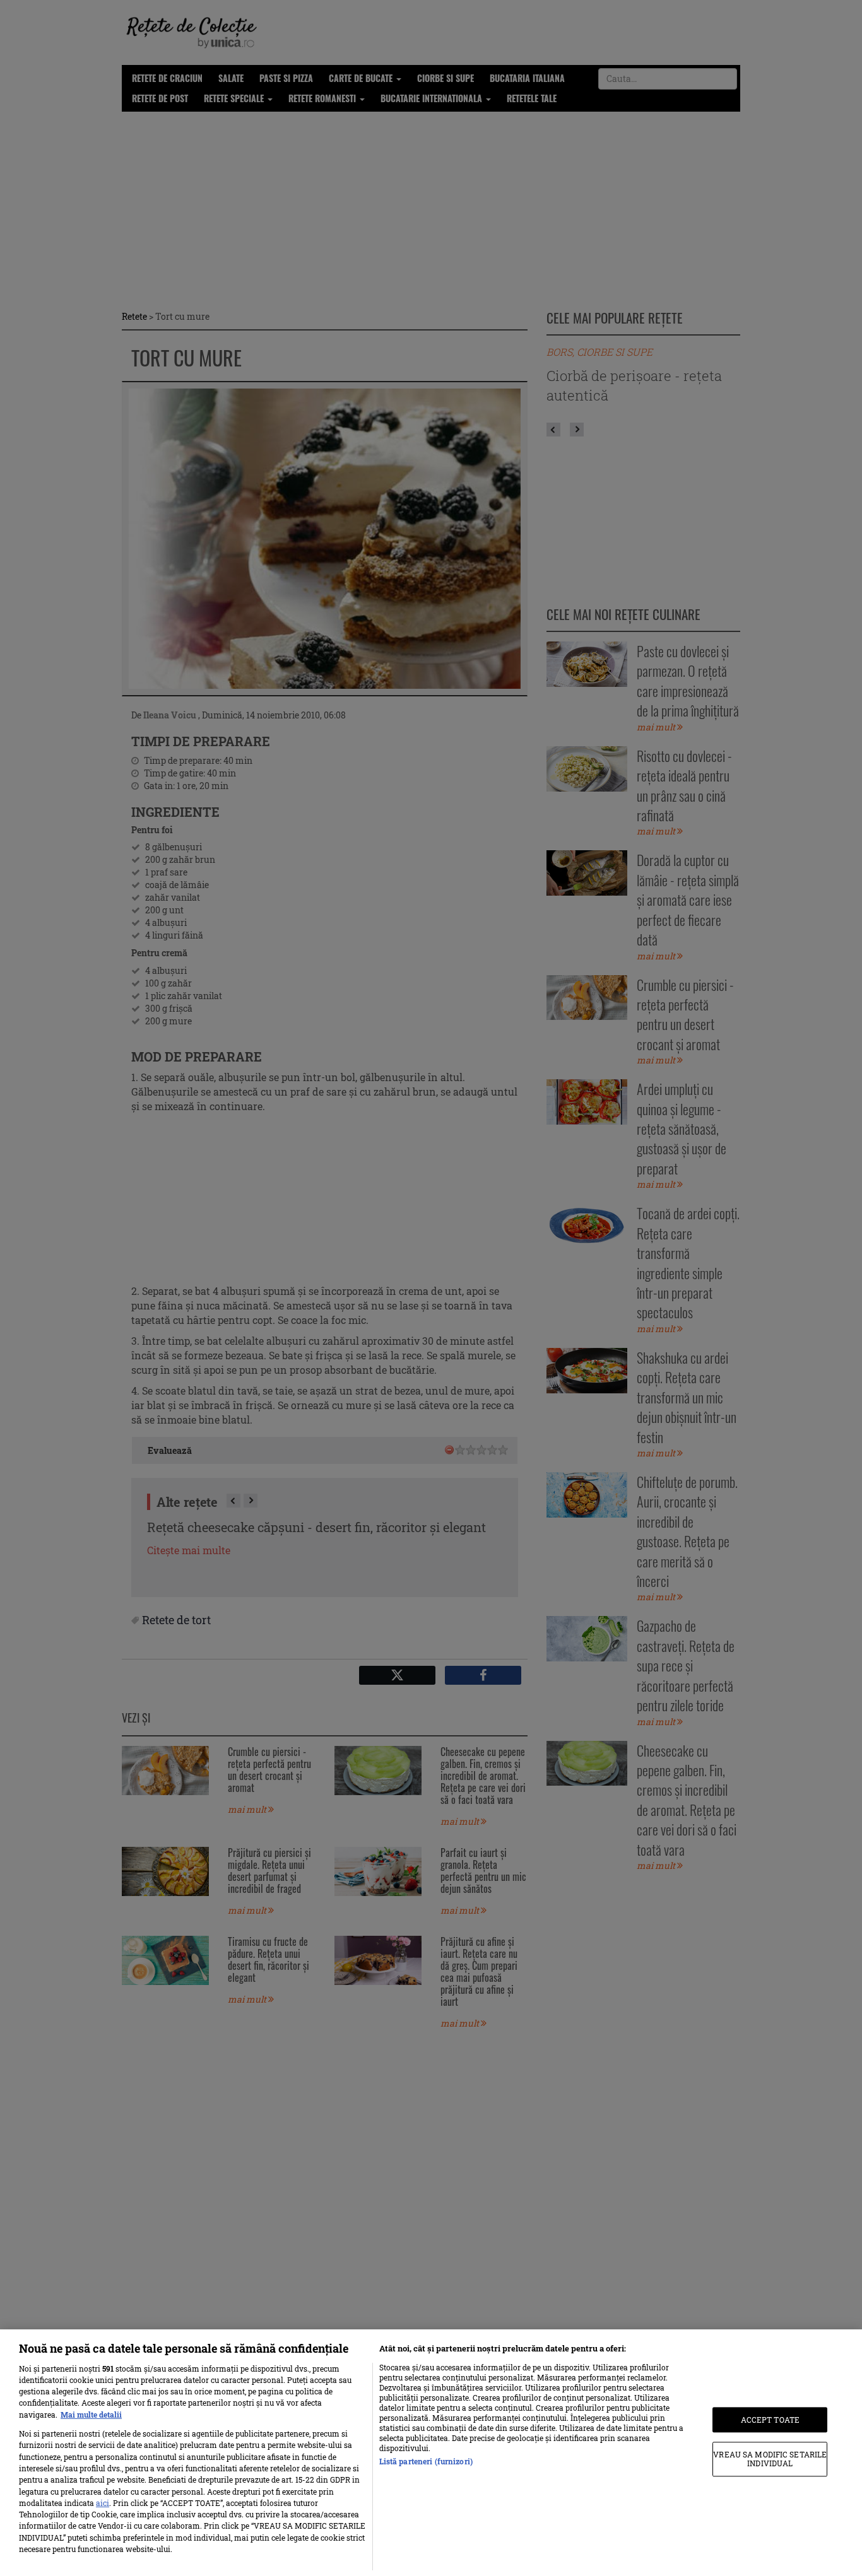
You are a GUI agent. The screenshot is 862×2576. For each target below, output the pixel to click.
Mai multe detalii (91, 2415)
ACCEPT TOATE (770, 2420)
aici (103, 2503)
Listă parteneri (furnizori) (426, 2461)
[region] (431, 2453)
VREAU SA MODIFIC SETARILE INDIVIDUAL (770, 2459)
